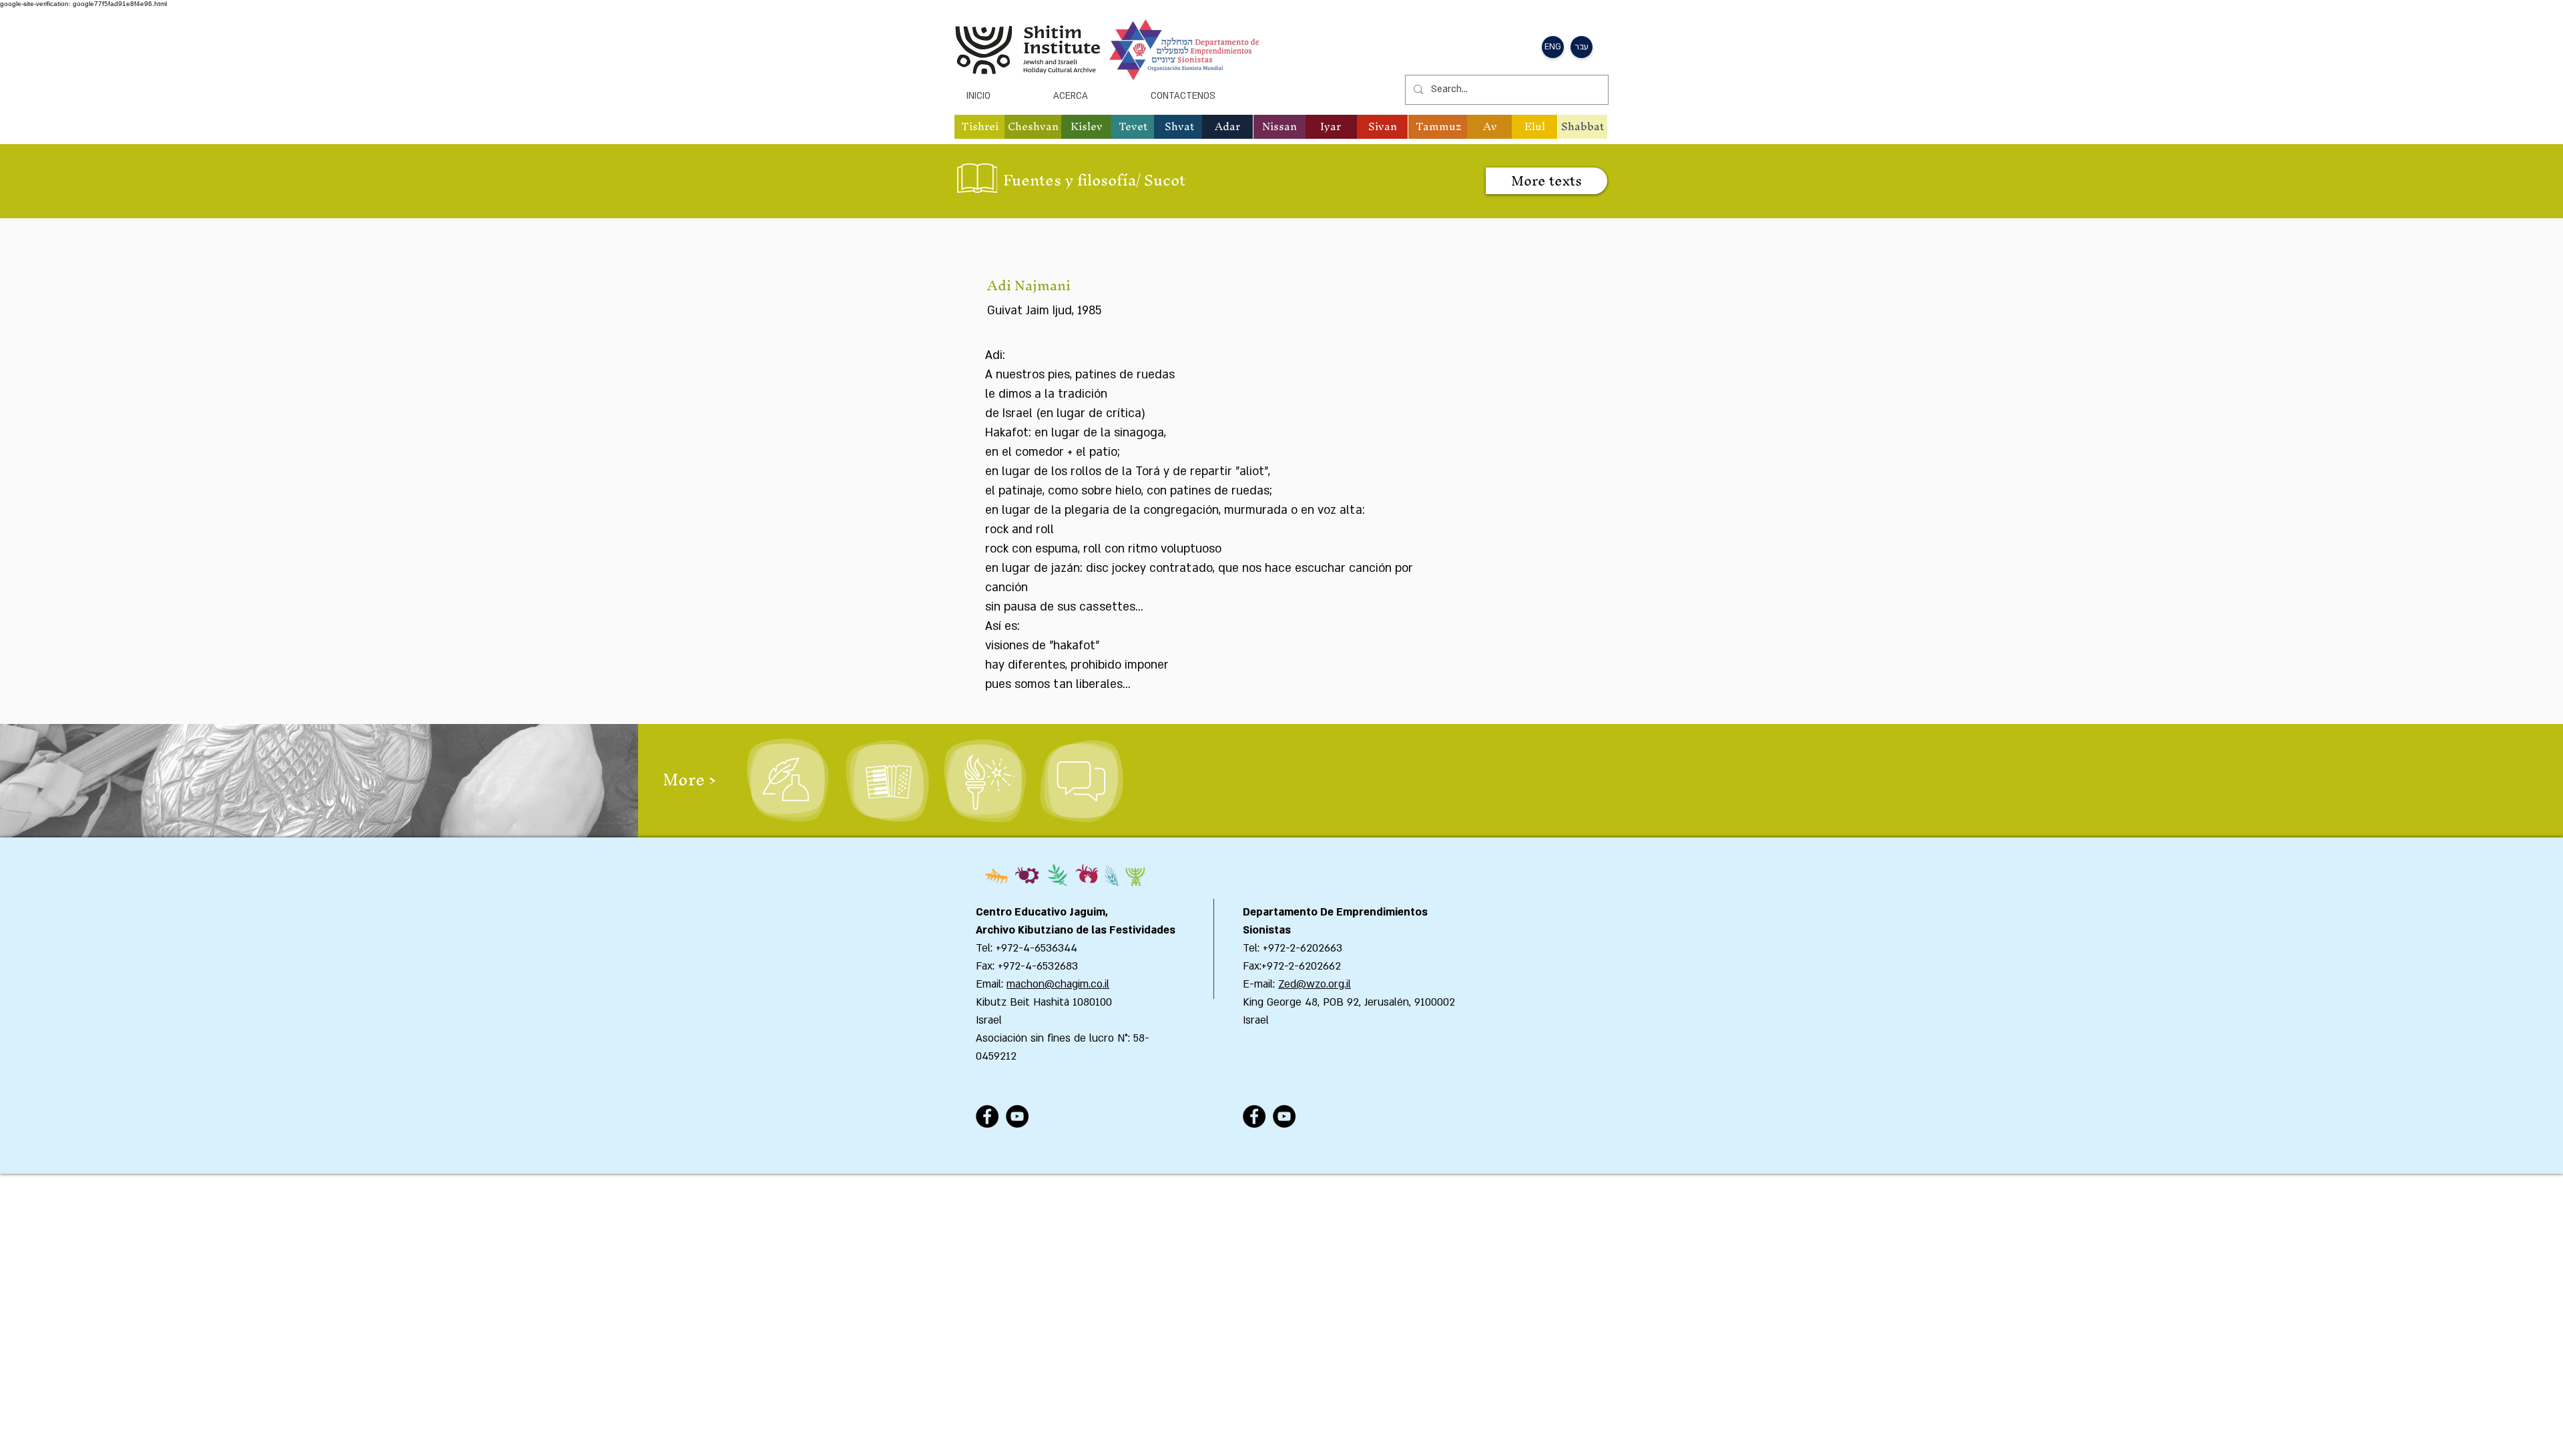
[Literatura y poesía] (787, 781)
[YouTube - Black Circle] (1017, 1116)
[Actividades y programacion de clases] (1081, 781)
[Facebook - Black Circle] (987, 1116)
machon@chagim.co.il (1058, 984)
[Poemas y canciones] (887, 781)
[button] (980, 127)
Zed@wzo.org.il (1315, 984)
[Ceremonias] (983, 781)
